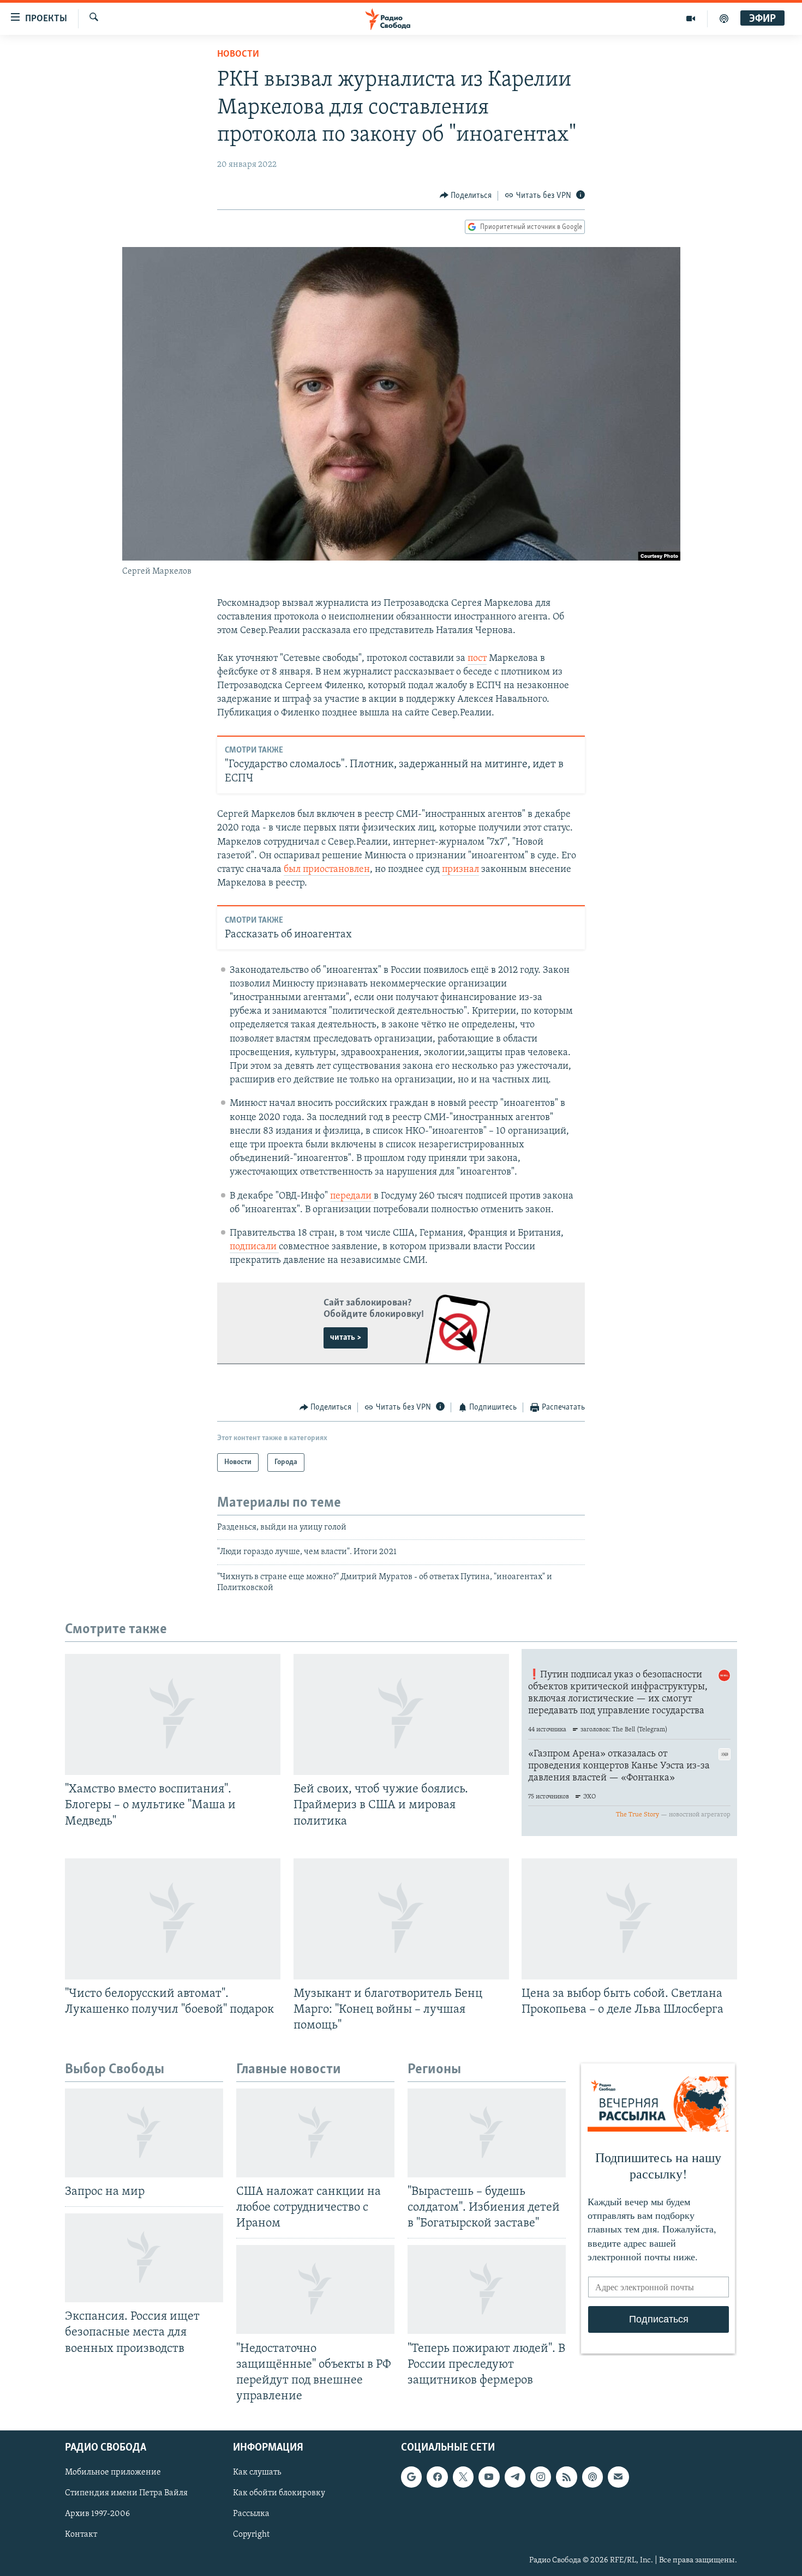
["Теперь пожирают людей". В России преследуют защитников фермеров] (487, 2289)
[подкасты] (724, 19)
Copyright (251, 2535)
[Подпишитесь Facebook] (437, 2477)
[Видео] (691, 19)
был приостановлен (327, 870)
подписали (254, 1247)
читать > (346, 1338)
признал (460, 870)
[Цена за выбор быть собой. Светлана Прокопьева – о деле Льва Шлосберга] (629, 1919)
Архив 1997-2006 (97, 2514)
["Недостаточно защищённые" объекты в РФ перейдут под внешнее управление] (315, 2289)
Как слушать (257, 2472)
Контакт (81, 2535)
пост (477, 659)
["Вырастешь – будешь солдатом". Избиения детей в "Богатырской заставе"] (487, 2133)
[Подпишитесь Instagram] (541, 2477)
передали (352, 1196)
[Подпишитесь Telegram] (515, 2477)
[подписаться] (618, 2477)
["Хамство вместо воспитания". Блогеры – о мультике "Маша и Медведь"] (173, 1714)
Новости (238, 55)
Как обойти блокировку (279, 2493)
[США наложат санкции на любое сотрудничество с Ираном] (315, 2133)
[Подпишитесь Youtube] (489, 2477)
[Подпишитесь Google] (411, 2477)
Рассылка (251, 2514)
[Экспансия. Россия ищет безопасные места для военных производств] (144, 2258)
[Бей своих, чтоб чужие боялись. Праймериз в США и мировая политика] (401, 1714)
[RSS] (566, 2477)
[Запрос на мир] (144, 2133)
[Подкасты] (592, 2477)
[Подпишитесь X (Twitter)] (463, 2477)
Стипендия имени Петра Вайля (126, 2493)
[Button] (466, 196)
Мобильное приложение (113, 2472)
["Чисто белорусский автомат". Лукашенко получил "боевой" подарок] (173, 1919)
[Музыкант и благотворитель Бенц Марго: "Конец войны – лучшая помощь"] (401, 1919)
